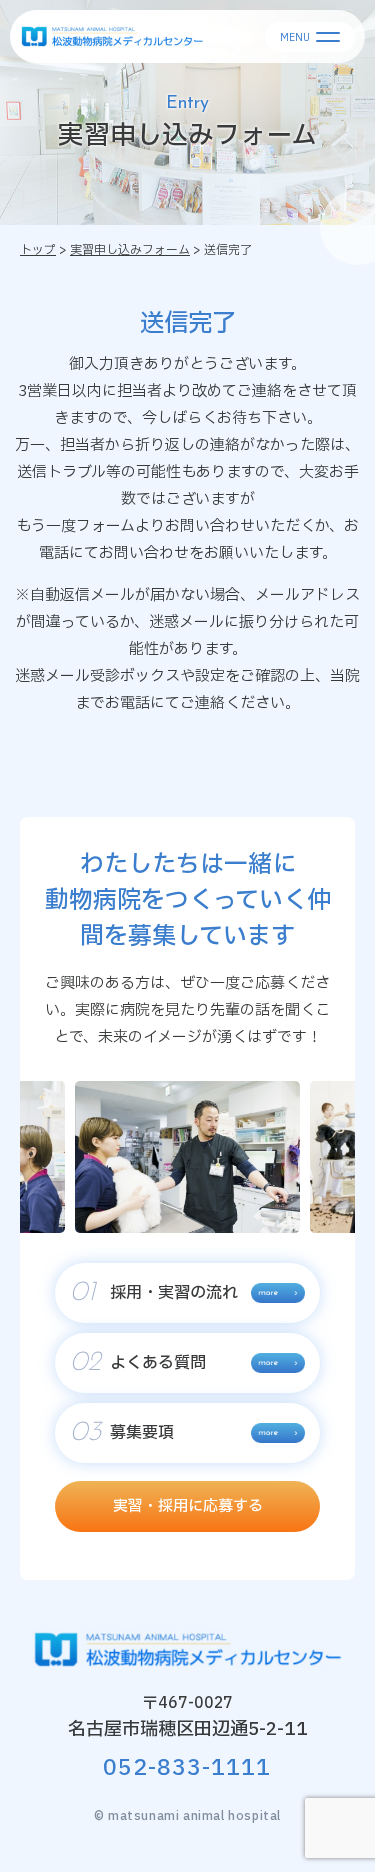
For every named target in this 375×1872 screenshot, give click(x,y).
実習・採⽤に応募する (188, 1506)
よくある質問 (138, 1363)
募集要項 (122, 1433)
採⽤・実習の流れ (154, 1293)
